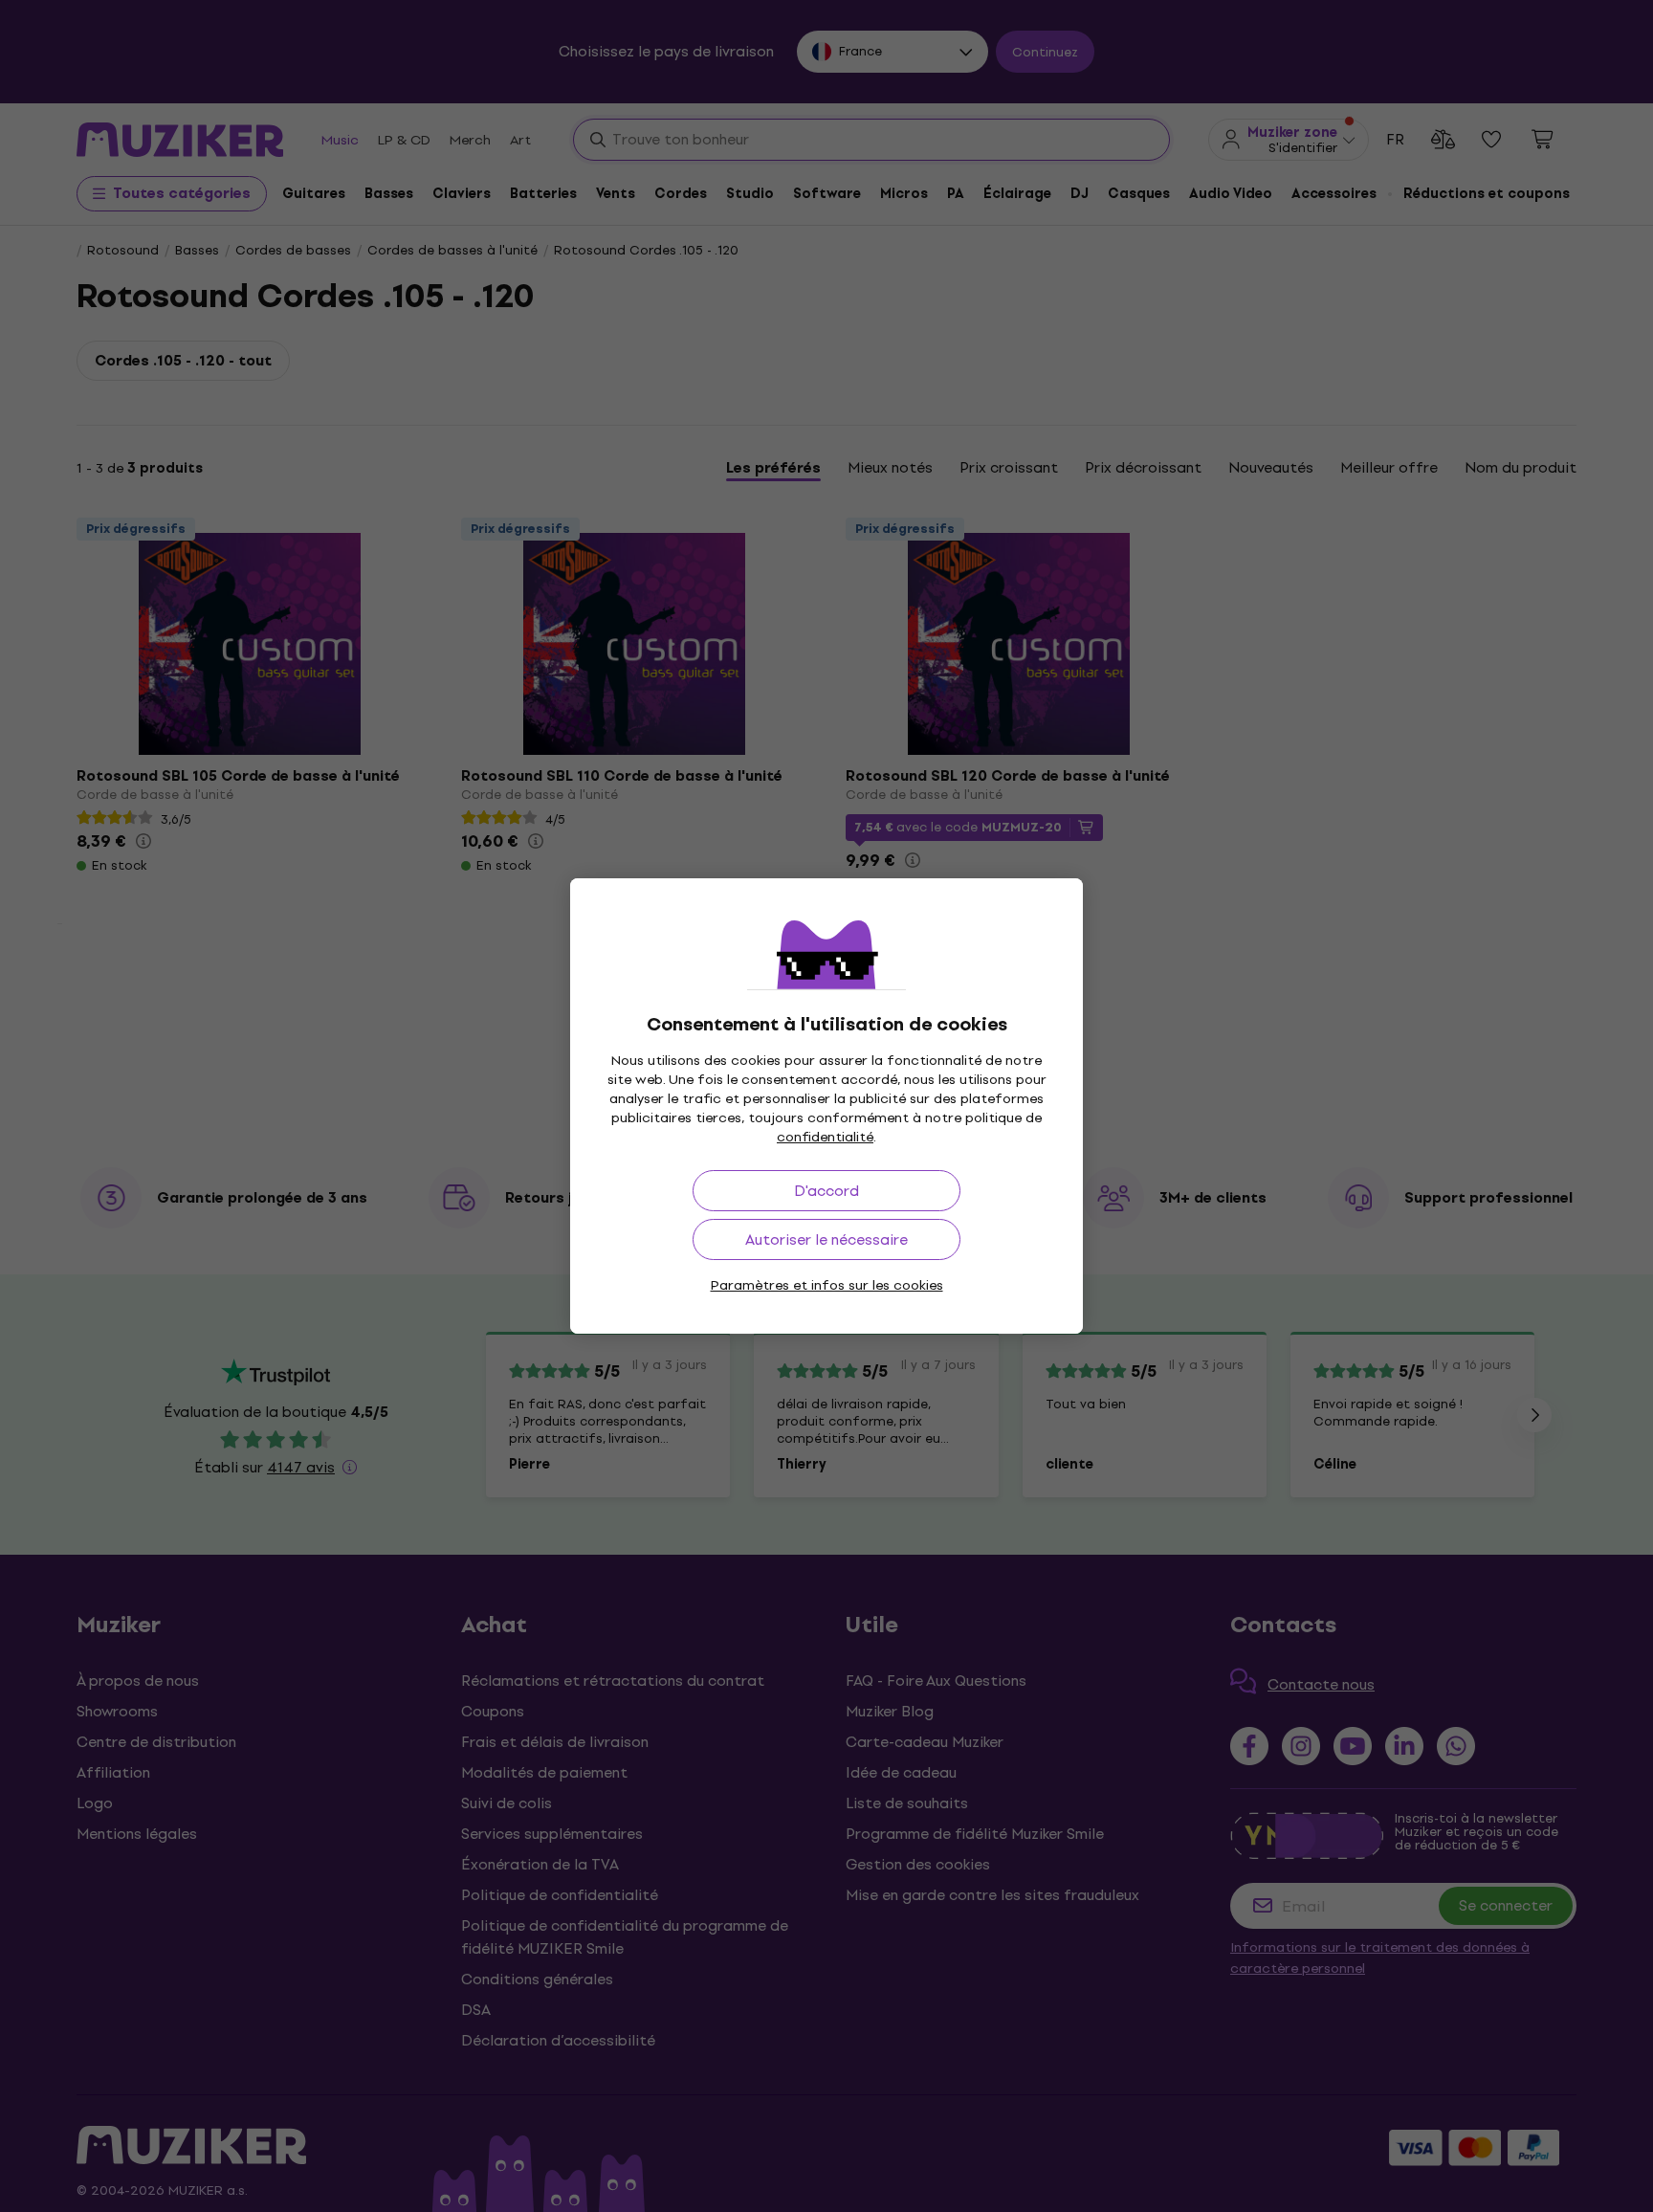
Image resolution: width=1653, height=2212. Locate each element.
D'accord (826, 1191)
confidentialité (825, 1137)
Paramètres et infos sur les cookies (827, 1285)
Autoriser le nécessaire (826, 1239)
